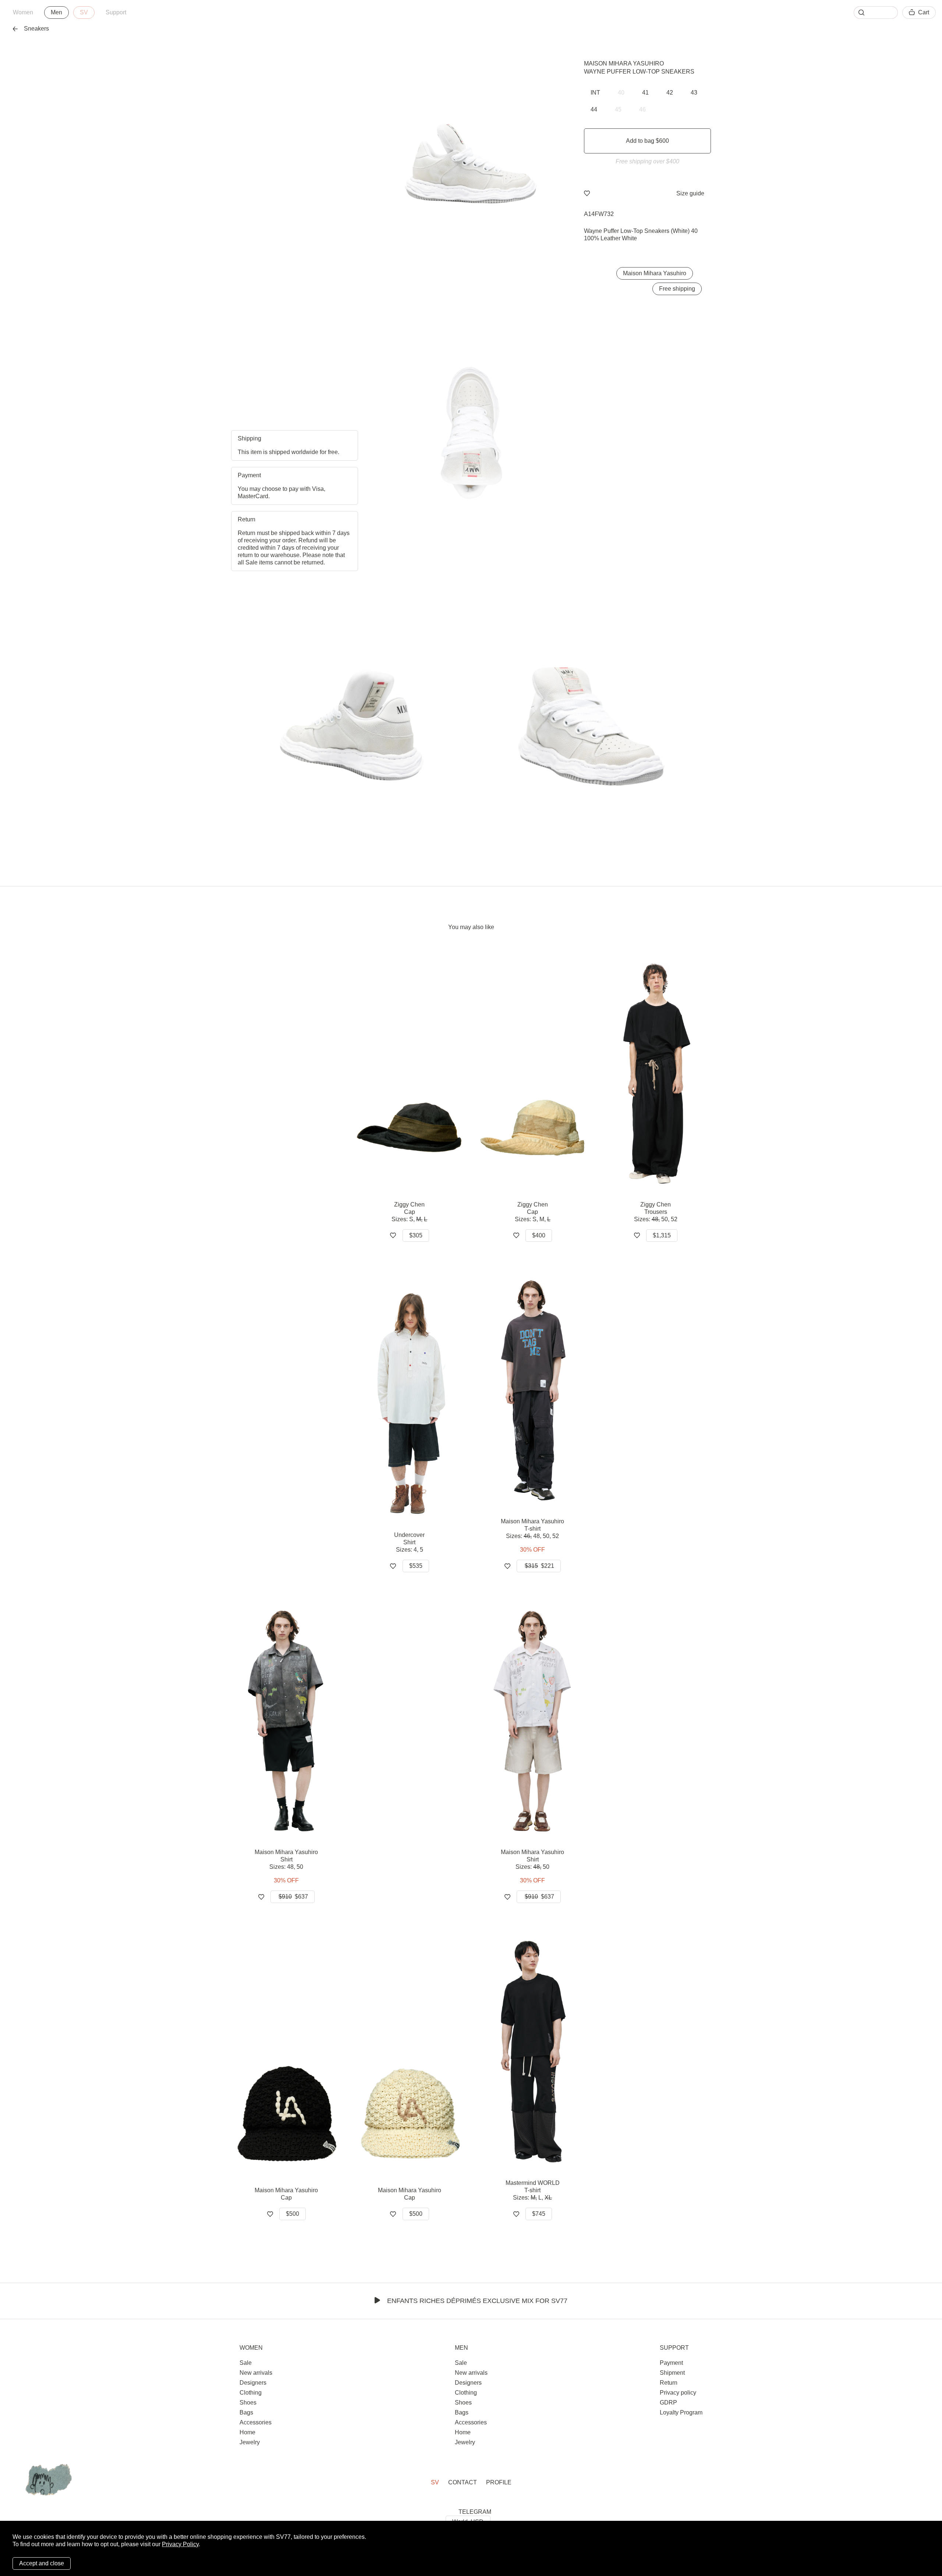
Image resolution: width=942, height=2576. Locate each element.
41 (645, 93)
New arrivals (256, 2373)
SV (84, 12)
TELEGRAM (475, 2512)
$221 (539, 1566)
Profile (499, 2482)
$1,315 (662, 1235)
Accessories (256, 2422)
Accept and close (42, 2563)
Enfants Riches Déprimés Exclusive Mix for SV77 (477, 2301)
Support (116, 12)
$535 (416, 1566)
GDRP (668, 2403)
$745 (539, 2214)
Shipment (672, 2373)
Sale (246, 2363)
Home (247, 2432)
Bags (246, 2412)
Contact (463, 2482)
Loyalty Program (681, 2412)
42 (670, 93)
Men (56, 12)
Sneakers (36, 29)
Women (23, 12)
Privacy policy (678, 2393)
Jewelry (250, 2442)
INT (595, 93)
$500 (293, 2214)
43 (694, 93)
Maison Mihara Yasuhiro (624, 63)
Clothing (251, 2393)
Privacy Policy (180, 2544)
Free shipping (677, 289)
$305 (416, 1235)
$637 (293, 1897)
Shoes (248, 2403)
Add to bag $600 (647, 141)
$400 (539, 1235)
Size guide (690, 193)
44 (594, 109)
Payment (671, 2363)
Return (669, 2383)
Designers (253, 2383)
